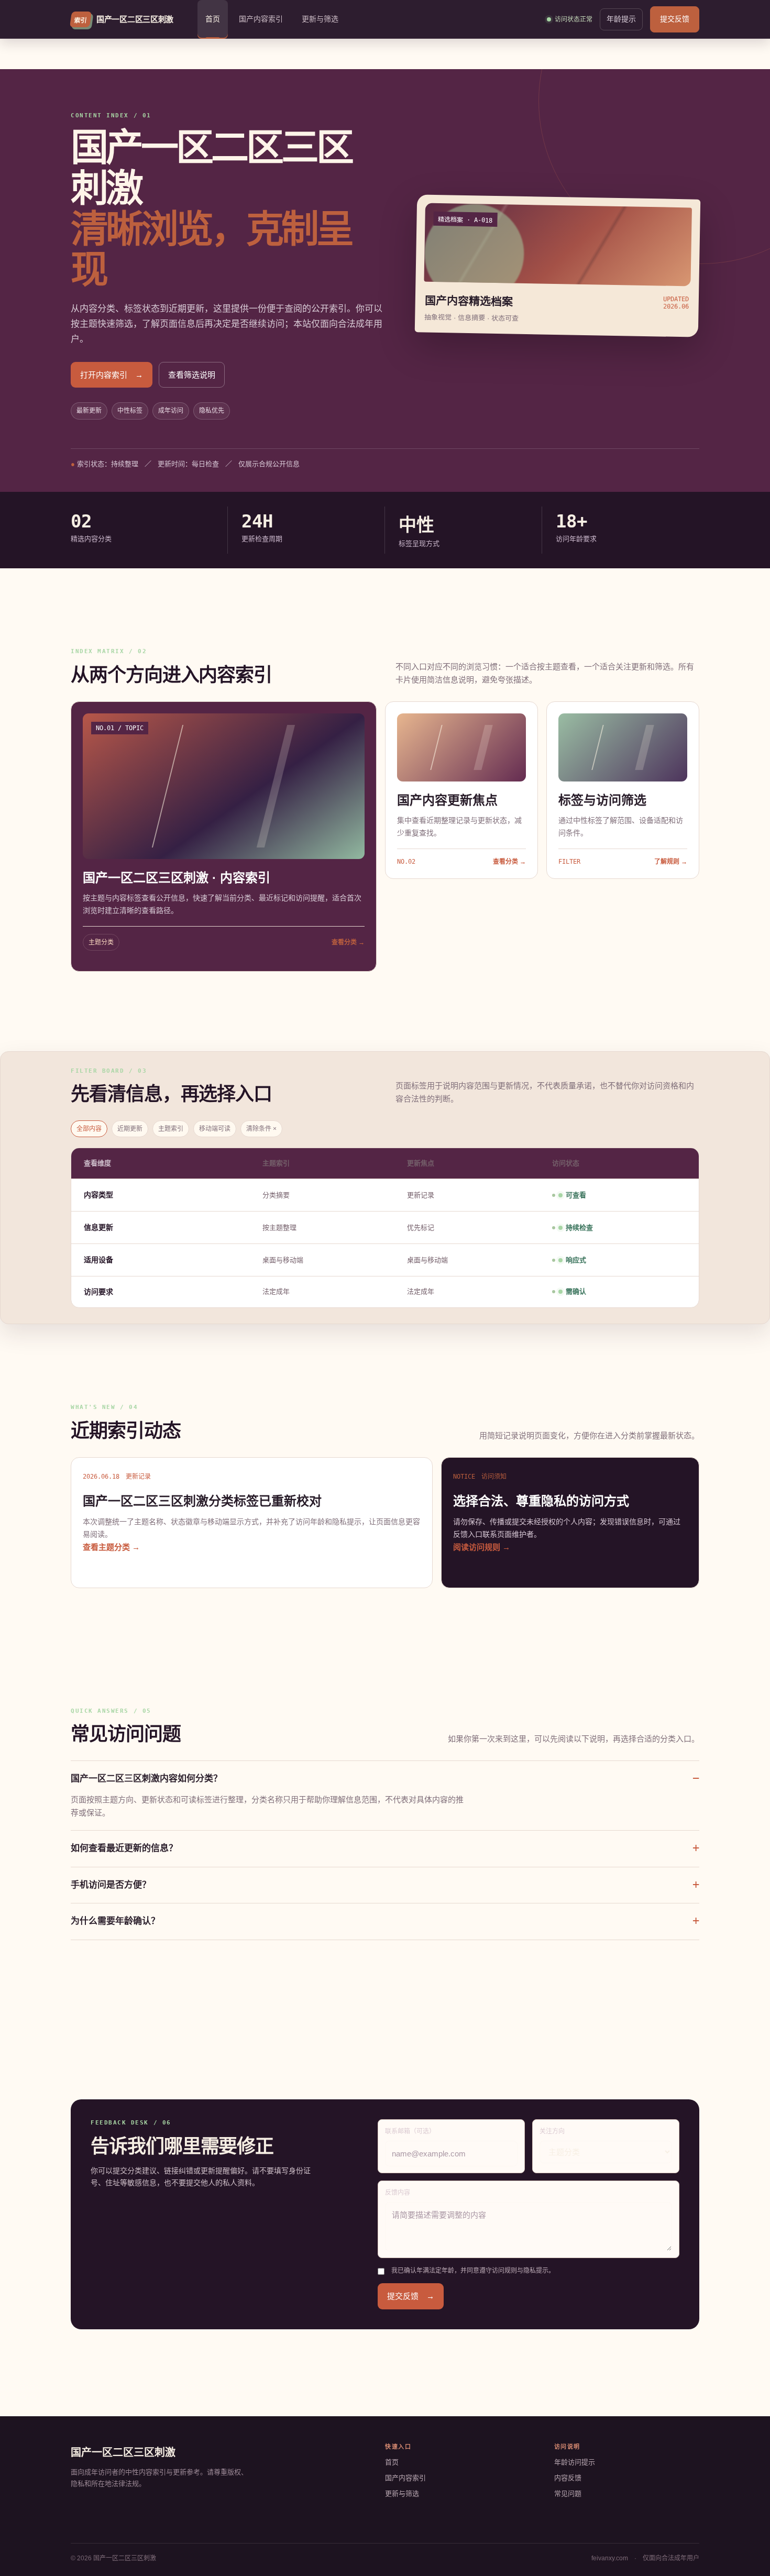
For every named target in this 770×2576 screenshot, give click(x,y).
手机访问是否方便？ (111, 1885)
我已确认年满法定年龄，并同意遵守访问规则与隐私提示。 (473, 2271)
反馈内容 (398, 2193)
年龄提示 (621, 19)
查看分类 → (348, 942)
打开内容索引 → (112, 375)
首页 (213, 19)
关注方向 (552, 2131)
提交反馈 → (411, 2296)
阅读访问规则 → (482, 1547)
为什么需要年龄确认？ (115, 1921)
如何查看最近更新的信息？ (124, 1848)
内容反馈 (568, 2478)
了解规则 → (671, 862)
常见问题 (568, 2494)
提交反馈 (675, 19)
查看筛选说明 (192, 375)
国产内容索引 (261, 19)
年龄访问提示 (575, 2462)
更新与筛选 (320, 19)
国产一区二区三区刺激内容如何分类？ (146, 1779)
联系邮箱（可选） (410, 2131)
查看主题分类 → (111, 1547)
